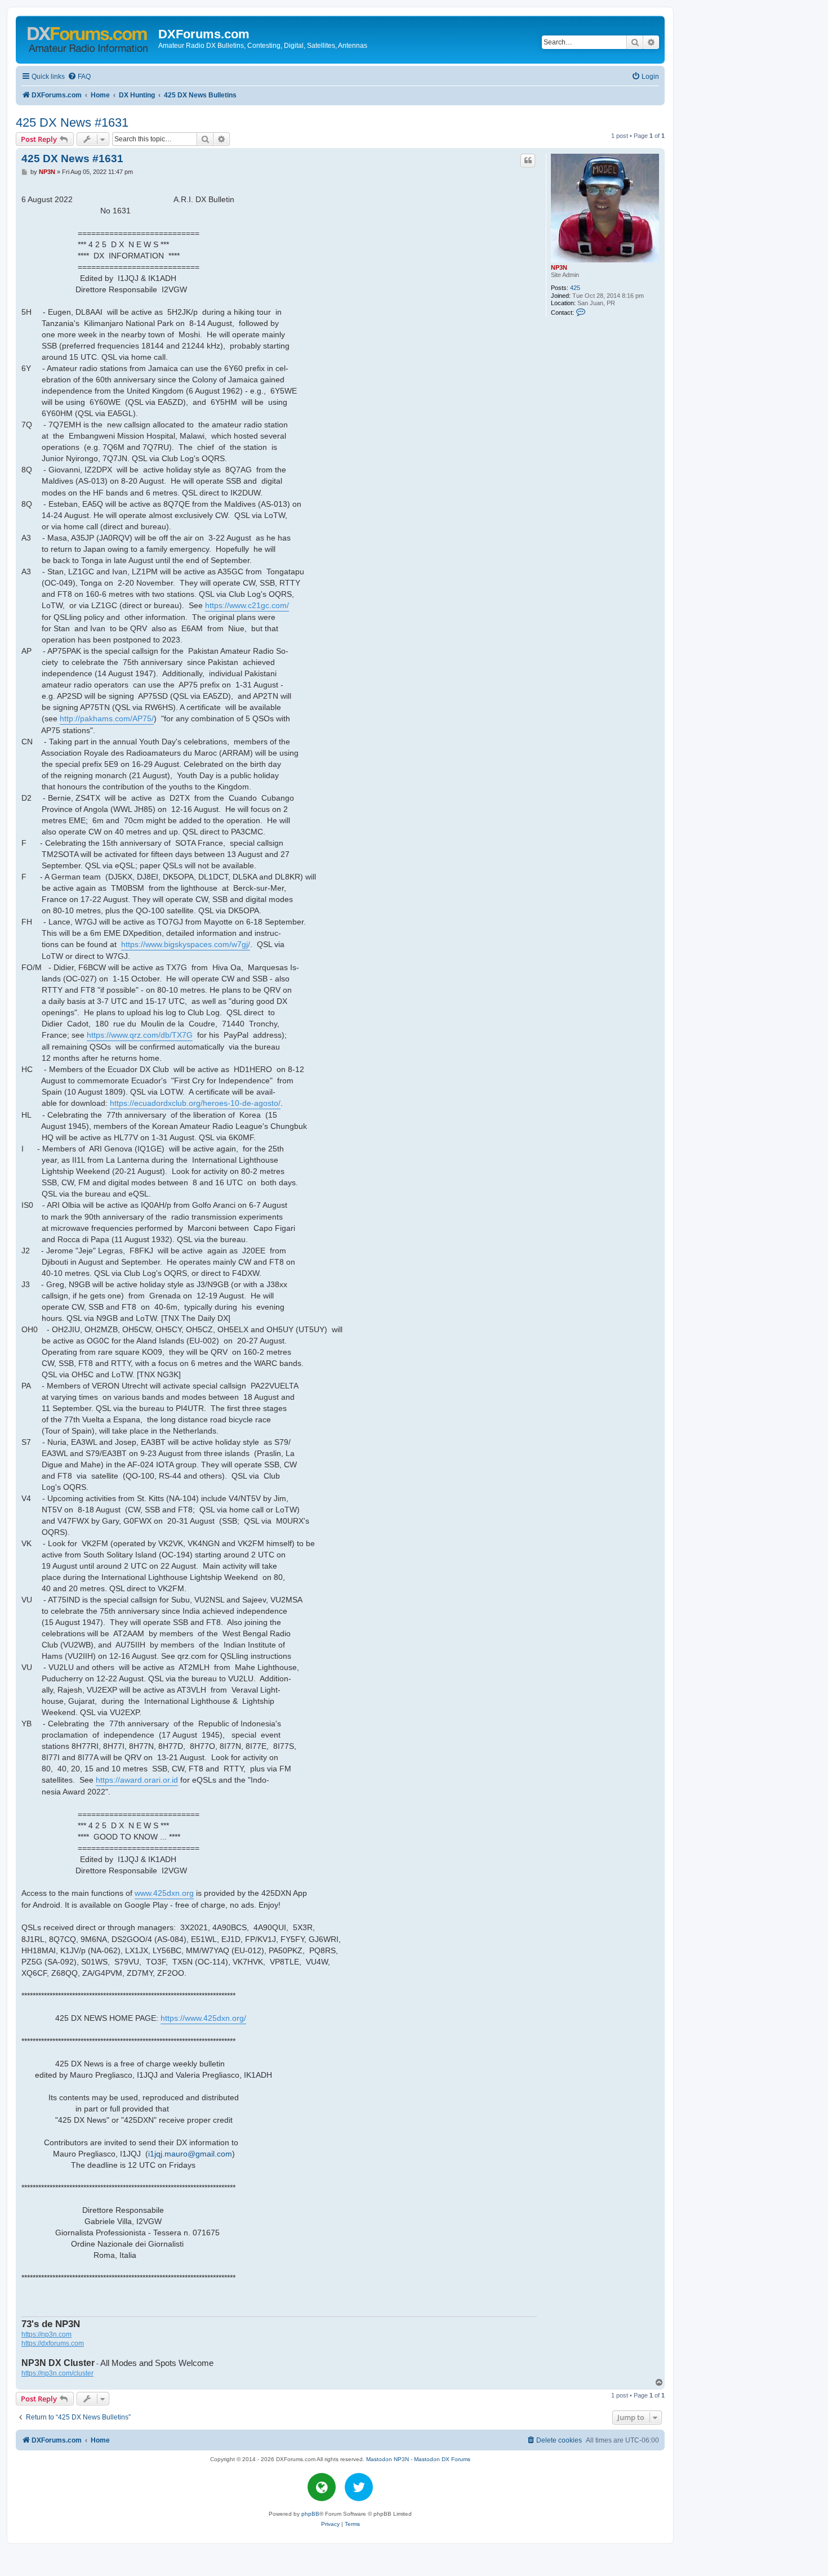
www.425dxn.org (164, 1893)
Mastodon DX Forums (442, 2459)
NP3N (559, 267)
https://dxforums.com (53, 2343)
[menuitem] (79, 77)
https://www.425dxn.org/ (203, 2018)
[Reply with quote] (528, 160)
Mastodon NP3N (388, 2459)
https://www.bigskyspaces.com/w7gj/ (186, 944)
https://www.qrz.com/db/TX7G (140, 1035)
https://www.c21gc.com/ (247, 605)
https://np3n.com (46, 2334)
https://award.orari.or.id (137, 1780)
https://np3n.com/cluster (57, 2373)
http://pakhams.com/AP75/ (107, 718)
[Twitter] (359, 2487)
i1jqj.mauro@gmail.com (190, 2154)
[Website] (322, 2487)
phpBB (310, 2514)
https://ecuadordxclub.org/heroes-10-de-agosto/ (195, 1103)
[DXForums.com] (88, 37)
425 (575, 288)
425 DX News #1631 (72, 122)
